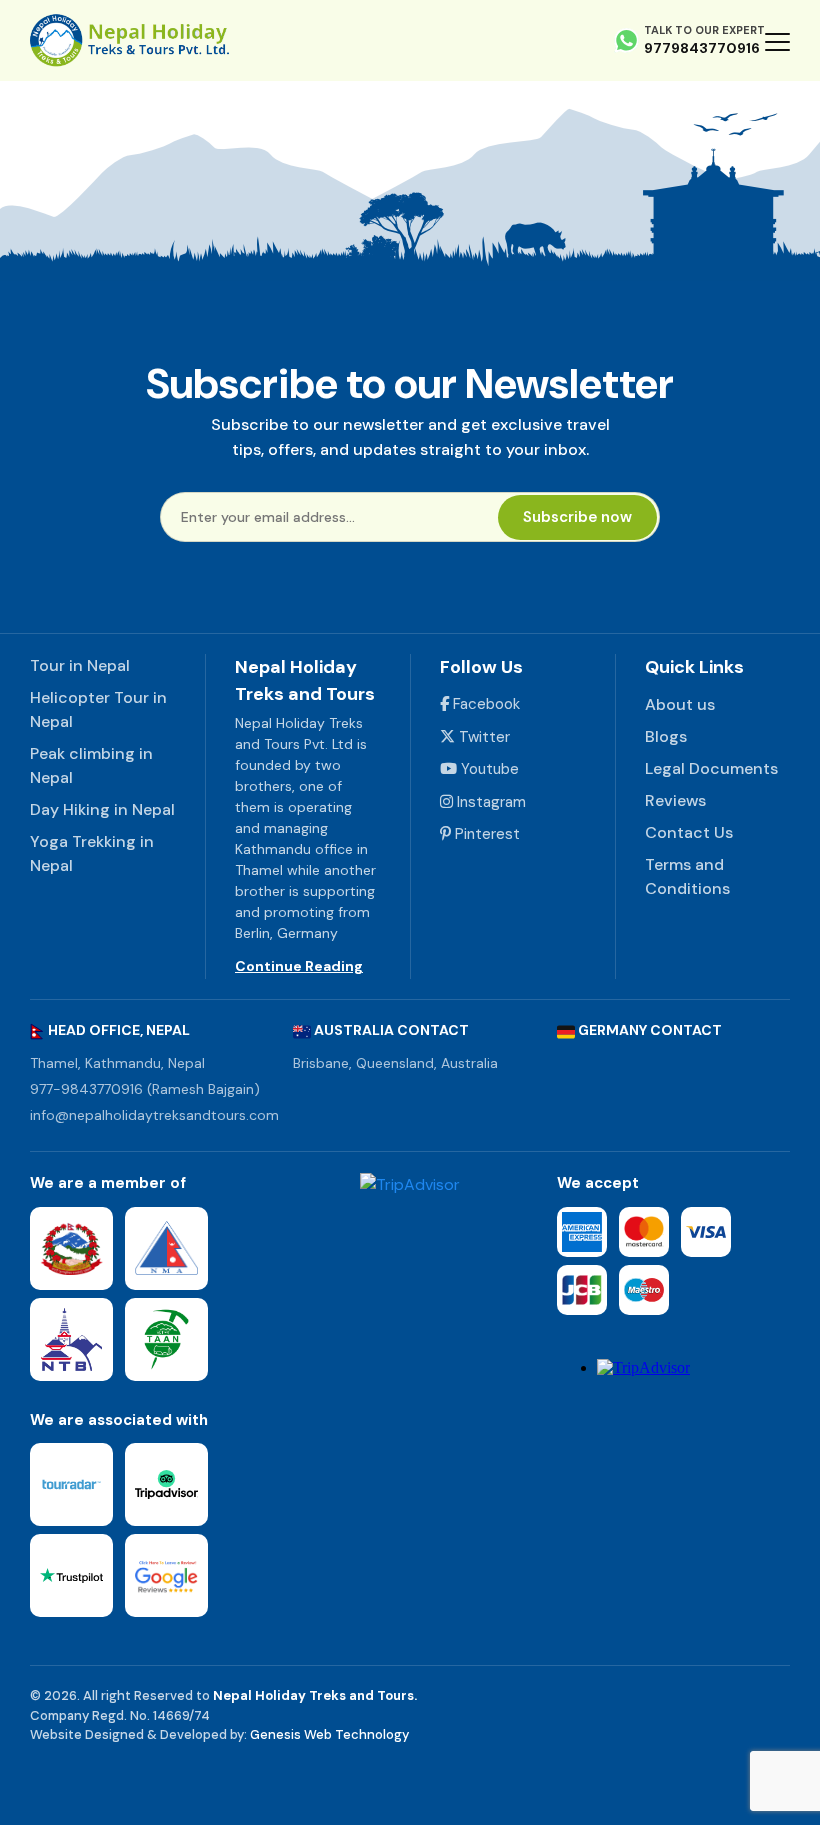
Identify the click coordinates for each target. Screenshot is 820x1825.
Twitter (482, 737)
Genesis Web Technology (329, 1734)
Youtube (488, 769)
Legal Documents (711, 768)
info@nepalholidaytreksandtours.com (154, 1115)
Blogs (666, 736)
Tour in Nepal (80, 665)
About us (680, 704)
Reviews (675, 800)
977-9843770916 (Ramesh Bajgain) (145, 1089)
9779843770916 (702, 48)
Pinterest (485, 834)
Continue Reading (299, 966)
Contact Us (689, 832)
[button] (777, 41)
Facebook (484, 704)
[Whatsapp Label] (626, 40)
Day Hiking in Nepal (102, 809)
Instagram (489, 802)
